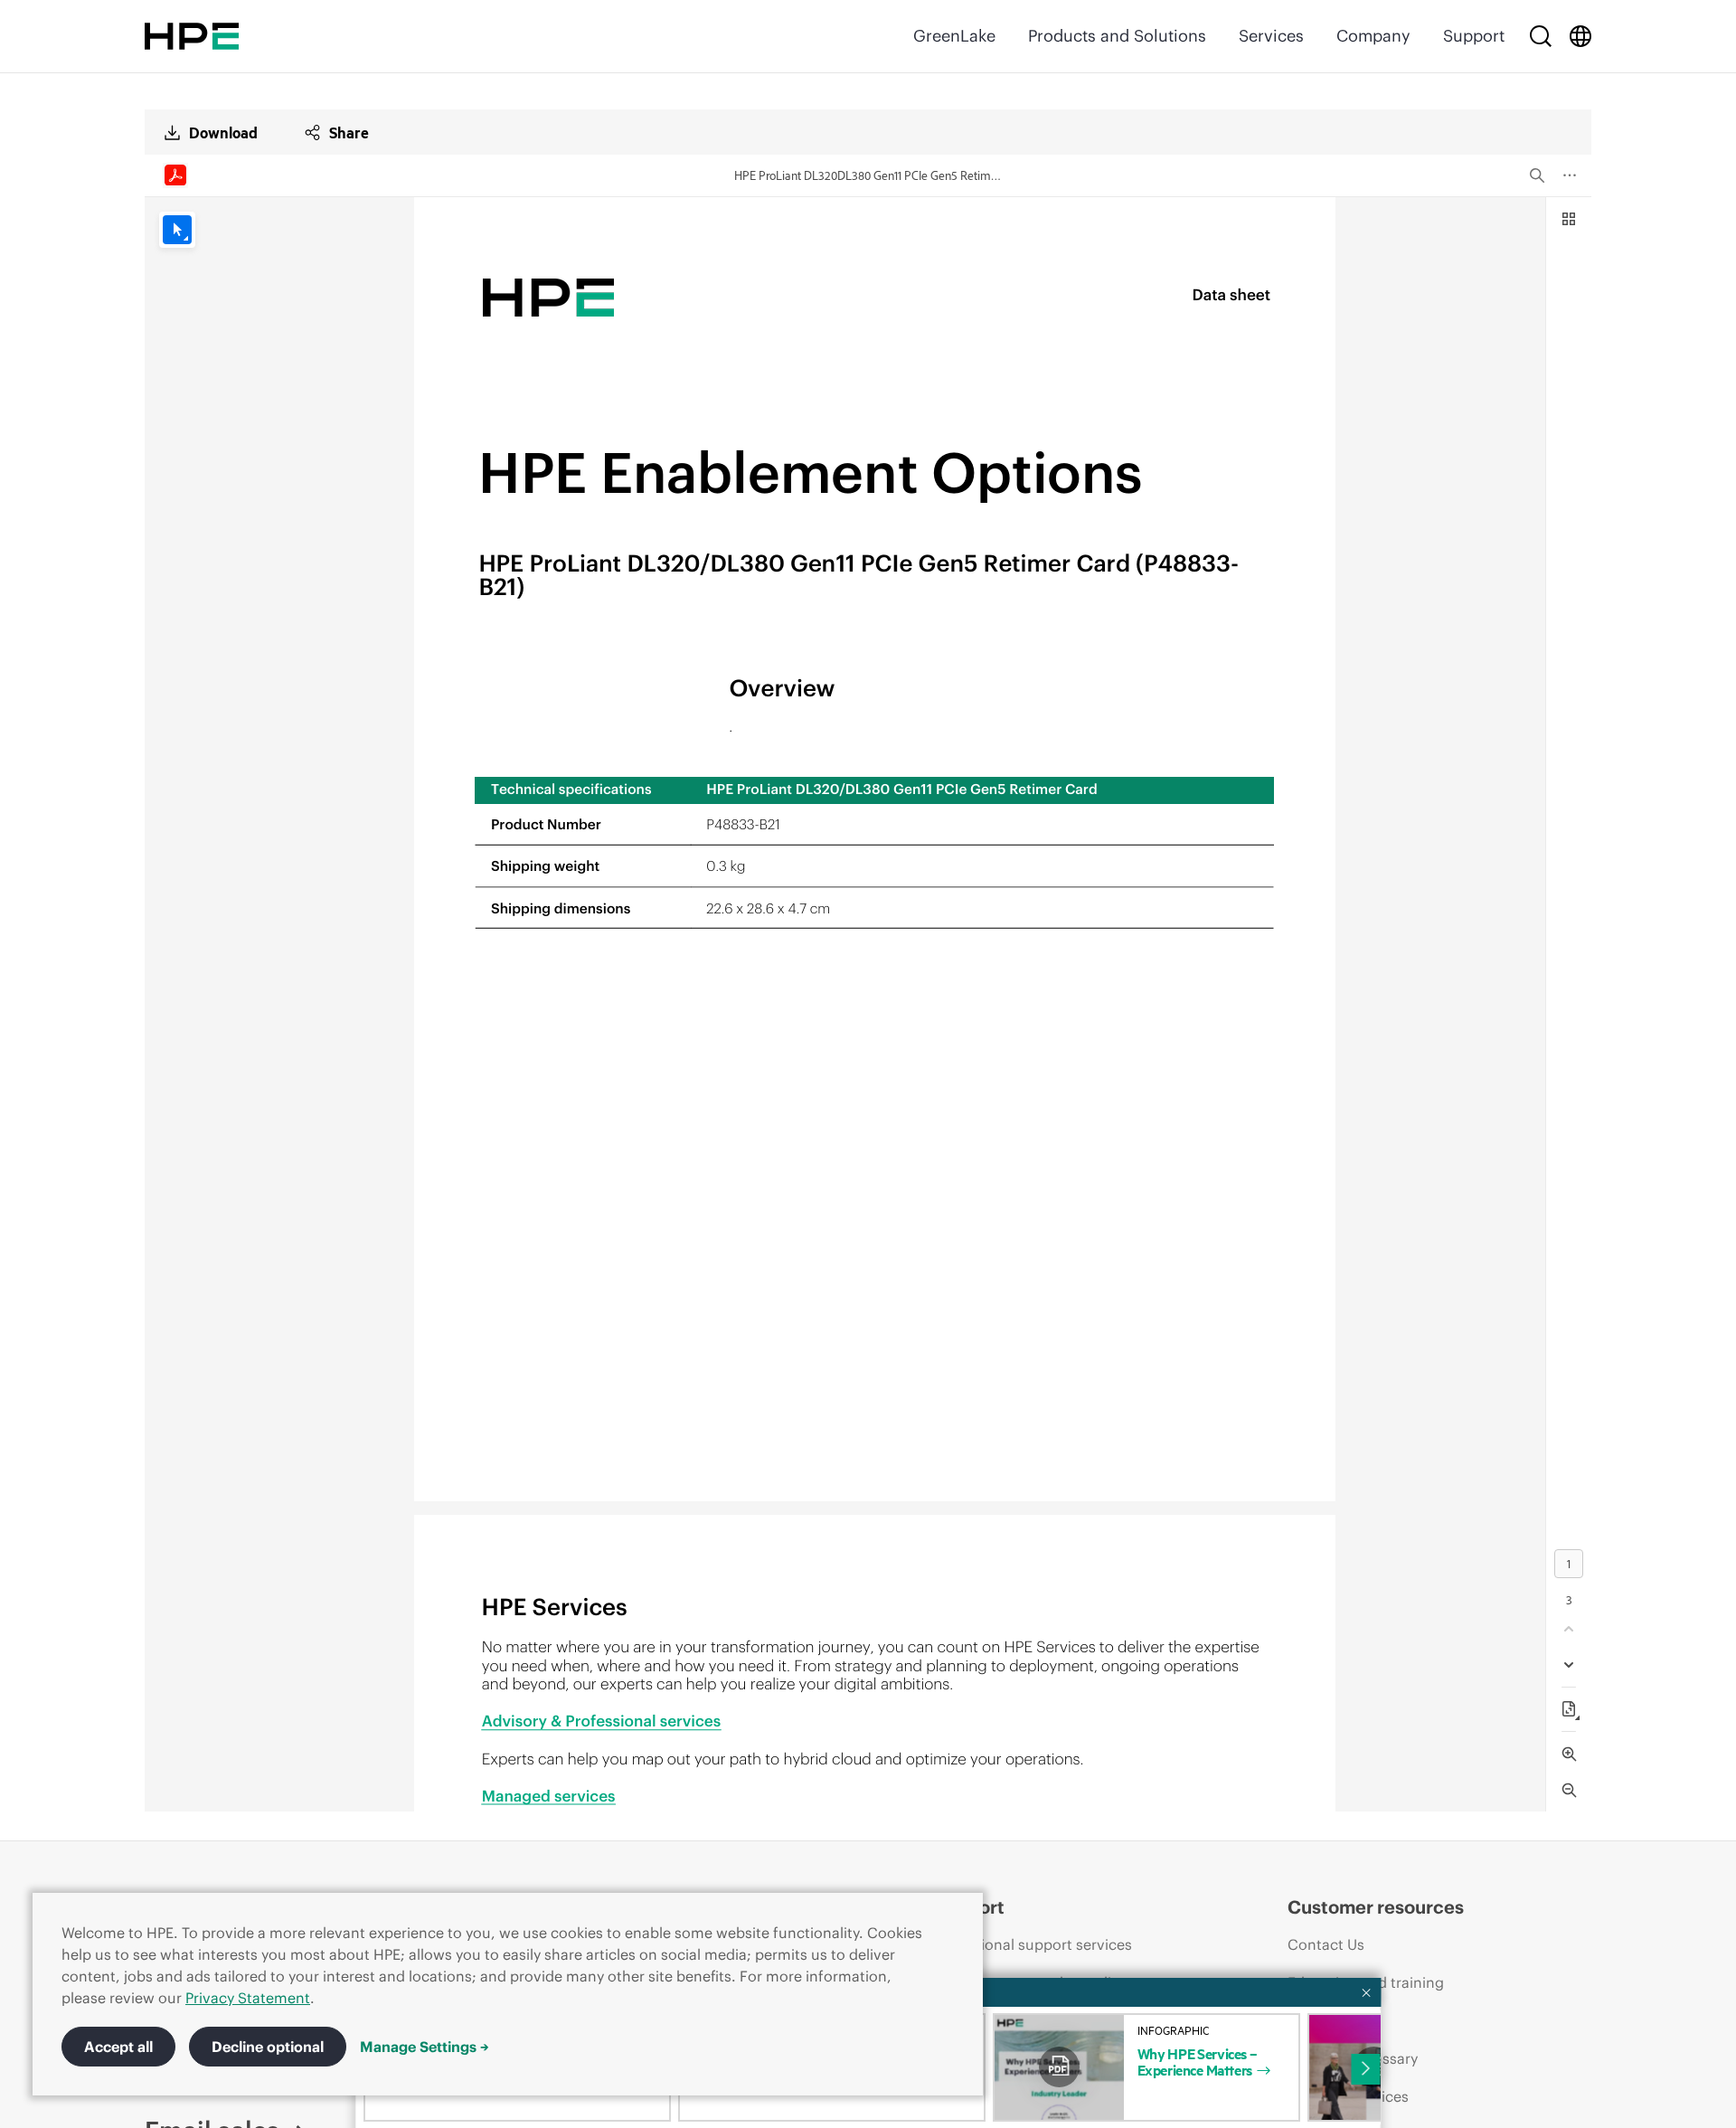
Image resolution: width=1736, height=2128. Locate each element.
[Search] (1541, 36)
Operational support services (1033, 1944)
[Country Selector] (1580, 36)
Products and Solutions (1117, 36)
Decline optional (268, 2047)
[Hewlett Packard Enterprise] (192, 36)
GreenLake (954, 36)
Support (1474, 36)
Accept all (118, 2047)
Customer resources (1376, 1907)
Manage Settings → (425, 2047)
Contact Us (1326, 1944)
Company (1373, 36)
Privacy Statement (248, 1998)
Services (1271, 36)
